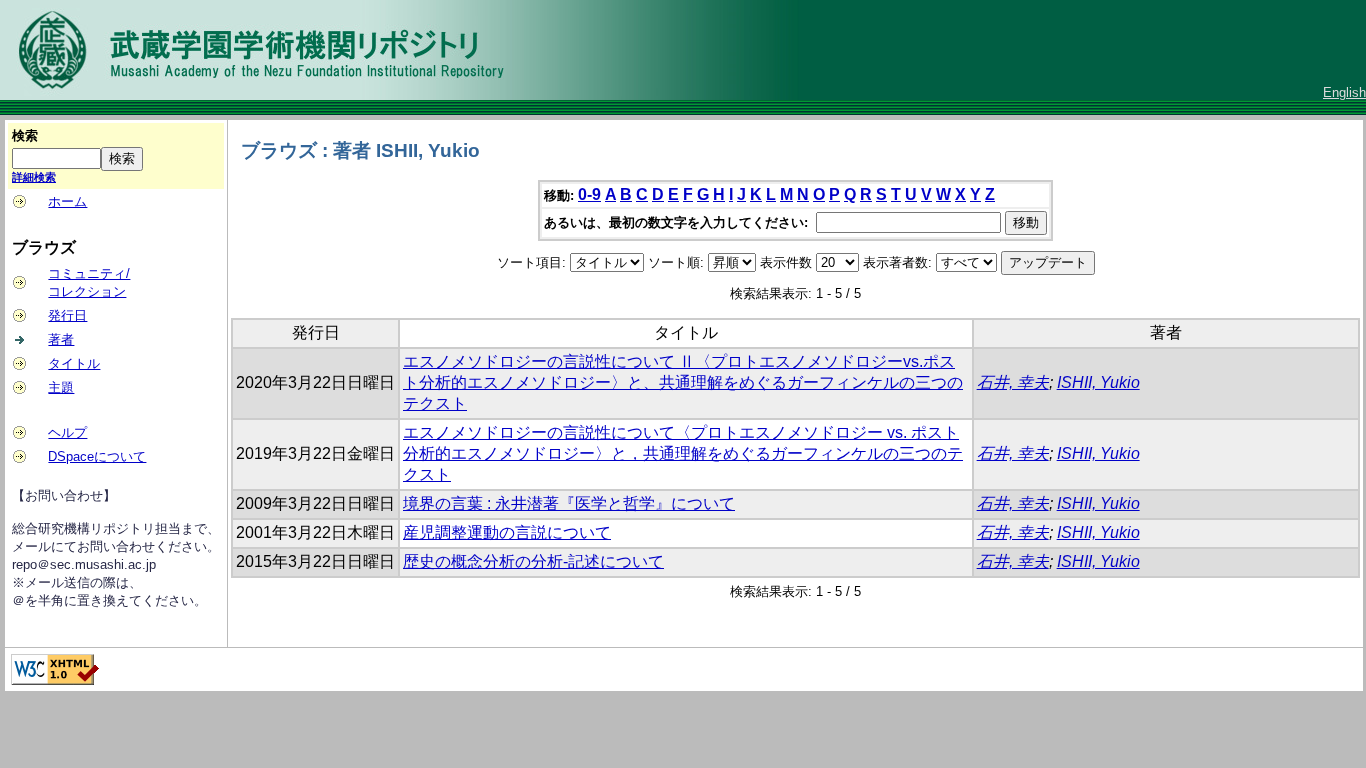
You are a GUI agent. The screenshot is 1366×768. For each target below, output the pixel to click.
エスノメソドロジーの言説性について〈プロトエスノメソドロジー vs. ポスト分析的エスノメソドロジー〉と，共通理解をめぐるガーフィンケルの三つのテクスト (683, 453)
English (1344, 92)
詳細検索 (34, 177)
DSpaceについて (97, 456)
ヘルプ (67, 432)
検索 (25, 135)
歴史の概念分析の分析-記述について (533, 561)
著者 (61, 339)
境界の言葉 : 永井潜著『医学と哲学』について (569, 503)
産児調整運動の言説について (507, 532)
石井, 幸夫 (1013, 382)
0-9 (589, 194)
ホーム (67, 201)
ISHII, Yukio (1098, 382)
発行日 (67, 315)
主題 (61, 387)
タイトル (74, 363)
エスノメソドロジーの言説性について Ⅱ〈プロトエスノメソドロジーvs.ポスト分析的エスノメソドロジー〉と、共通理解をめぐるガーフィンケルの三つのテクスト (683, 382)
